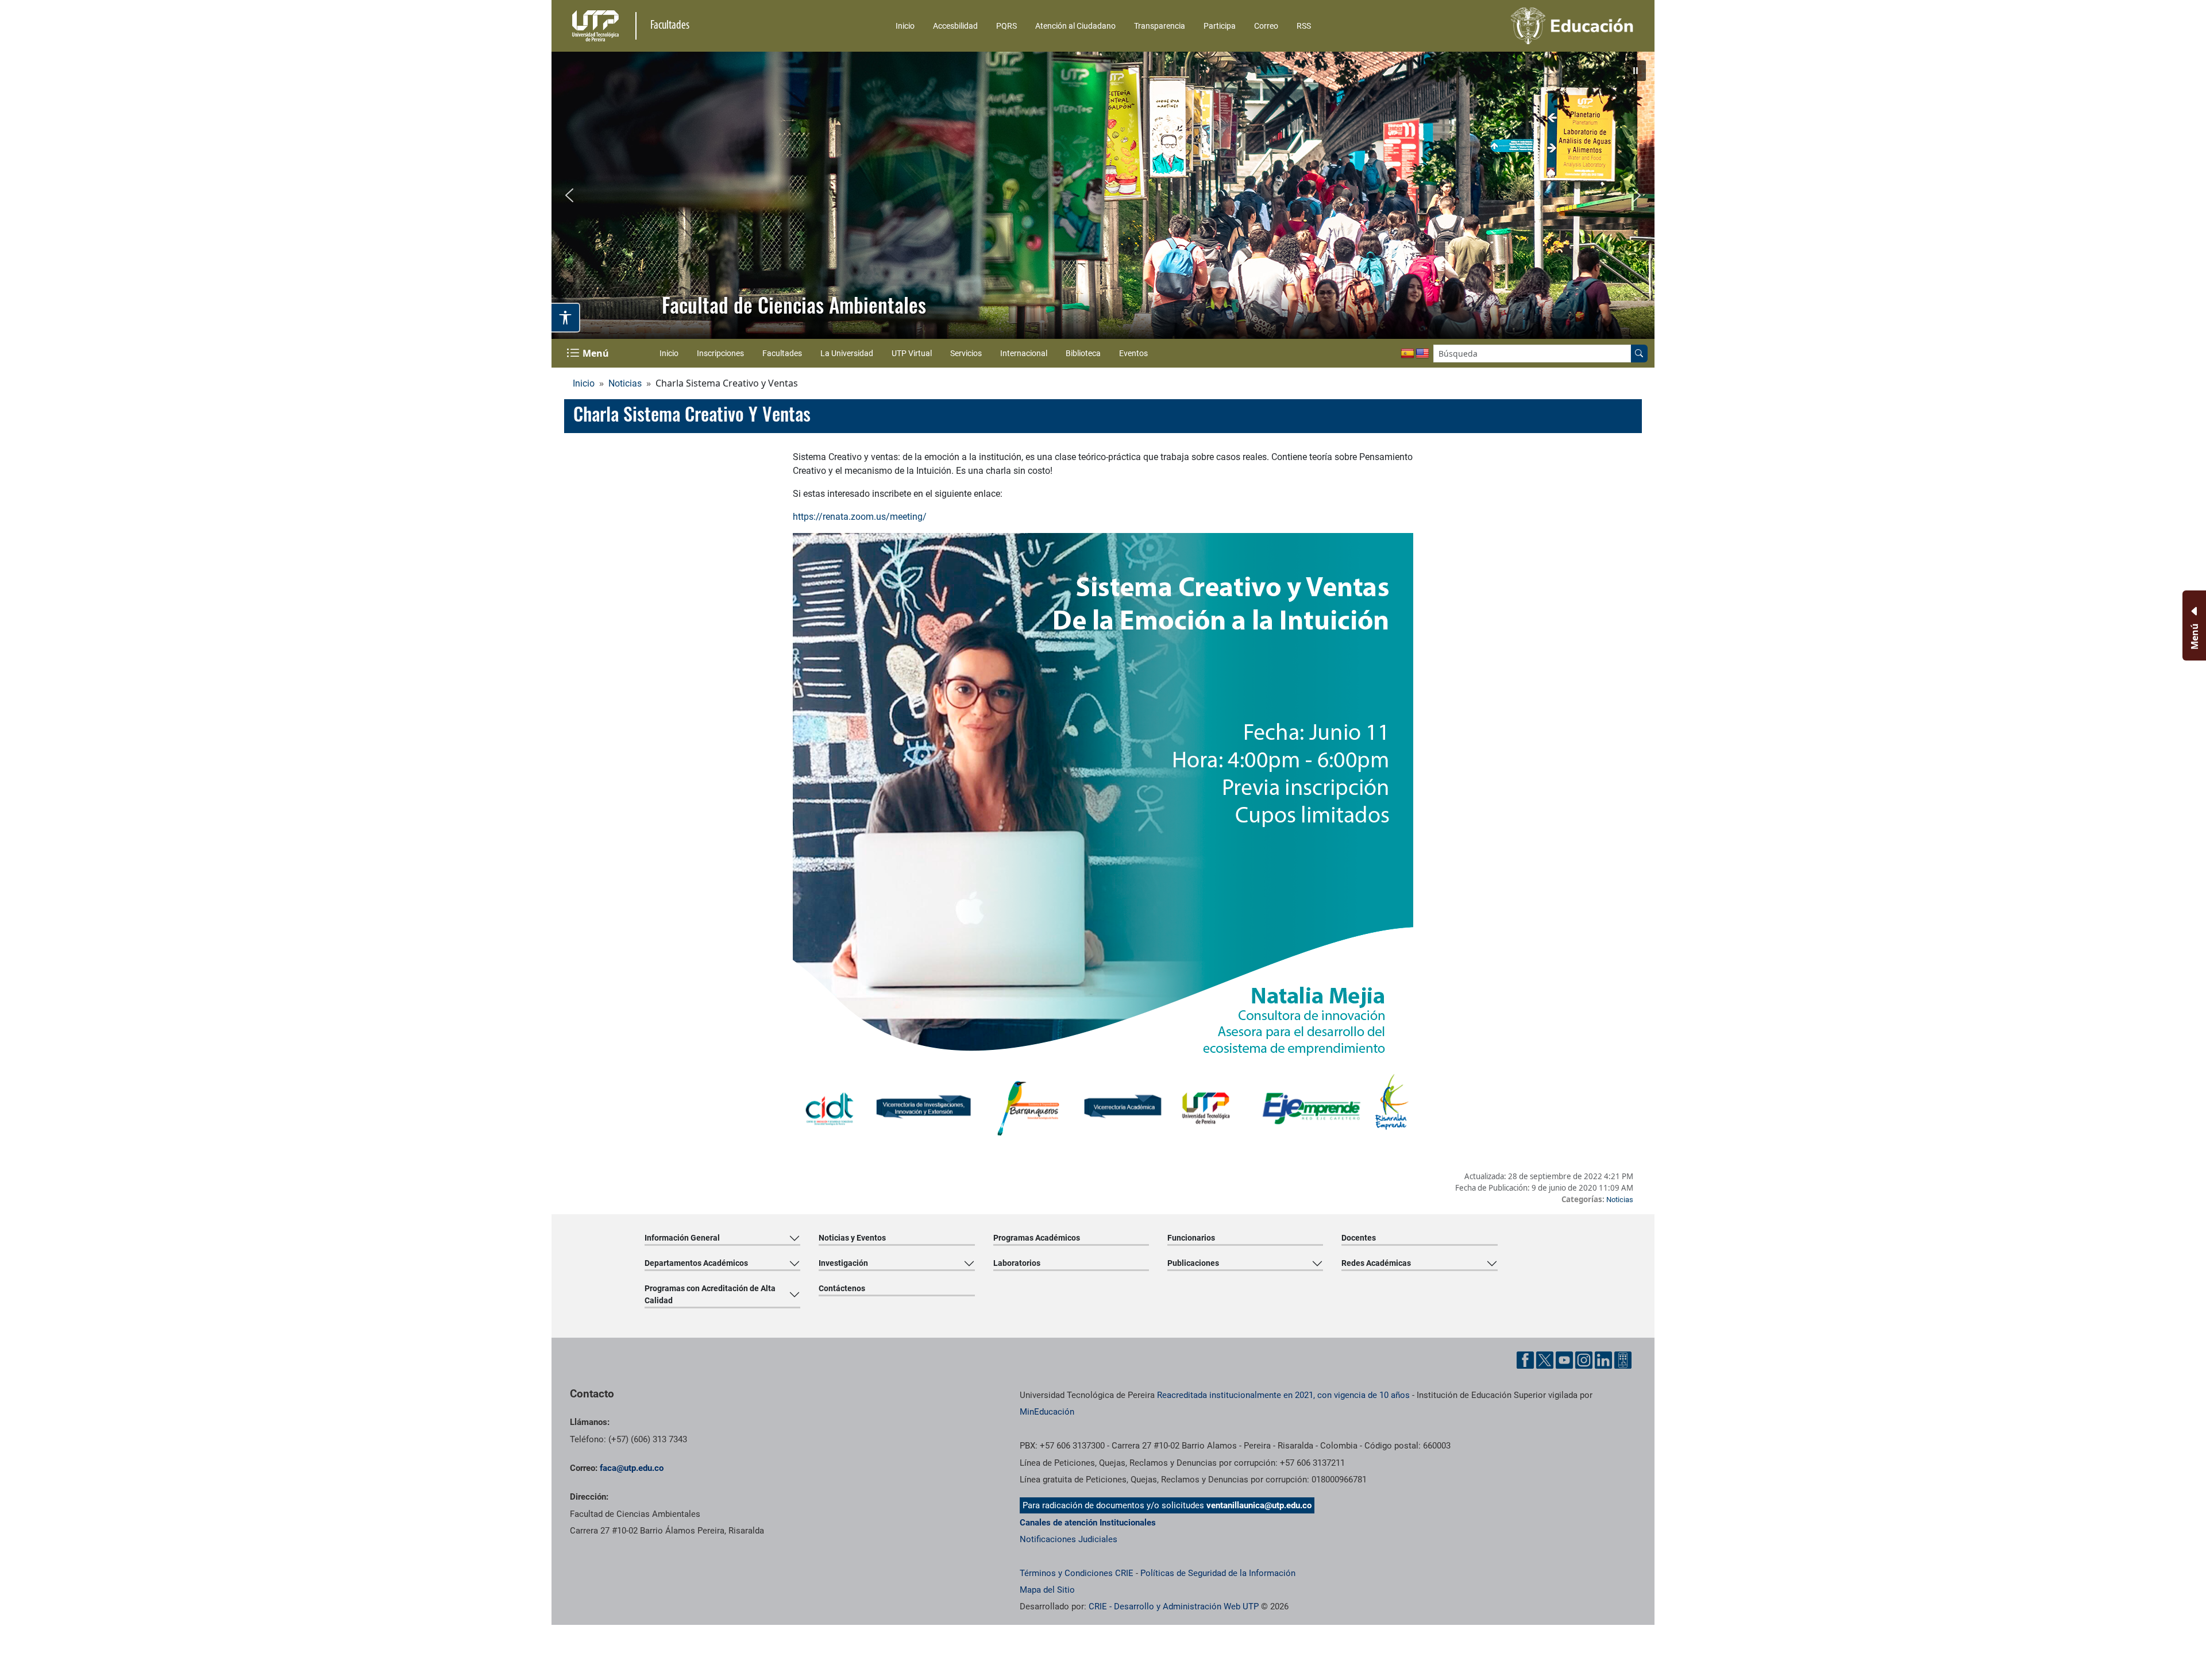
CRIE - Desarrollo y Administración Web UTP (1174, 1606)
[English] (1422, 354)
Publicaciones (1193, 1263)
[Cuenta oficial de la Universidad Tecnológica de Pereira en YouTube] (1564, 1360)
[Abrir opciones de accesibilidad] (566, 318)
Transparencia (1160, 26)
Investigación (843, 1263)
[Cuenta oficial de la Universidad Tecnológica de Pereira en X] (1545, 1360)
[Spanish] (1407, 354)
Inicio (905, 26)
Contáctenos (842, 1288)
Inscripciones (720, 353)
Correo (1266, 26)
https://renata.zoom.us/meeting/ (860, 517)
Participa (1220, 26)
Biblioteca (1083, 353)
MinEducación (1047, 1412)
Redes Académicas (1376, 1263)
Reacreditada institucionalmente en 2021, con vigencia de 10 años (1283, 1395)
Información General (682, 1238)
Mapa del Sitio (1047, 1590)
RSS (1304, 26)
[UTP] (597, 26)
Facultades (782, 353)
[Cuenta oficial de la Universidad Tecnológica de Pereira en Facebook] (1525, 1360)
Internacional (1024, 353)
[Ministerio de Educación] (1511, 26)
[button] (1636, 71)
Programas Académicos (1037, 1238)
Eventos (1133, 353)
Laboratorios (1017, 1263)
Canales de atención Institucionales (1088, 1523)
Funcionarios (1191, 1238)
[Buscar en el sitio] (1639, 354)
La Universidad (847, 353)
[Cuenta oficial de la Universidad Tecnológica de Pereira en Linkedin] (1603, 1360)
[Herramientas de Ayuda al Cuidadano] (1623, 1360)
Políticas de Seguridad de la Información (1218, 1573)
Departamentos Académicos (696, 1263)
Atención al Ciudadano (1075, 26)
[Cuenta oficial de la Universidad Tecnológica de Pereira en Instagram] (1584, 1360)
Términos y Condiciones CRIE (1077, 1573)
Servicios (966, 353)
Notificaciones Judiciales (1069, 1539)
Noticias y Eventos (852, 1238)
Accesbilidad (955, 26)
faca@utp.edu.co (632, 1468)
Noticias (625, 383)
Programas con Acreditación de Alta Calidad (710, 1294)
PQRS (1006, 26)
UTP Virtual (912, 353)
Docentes (1359, 1238)
